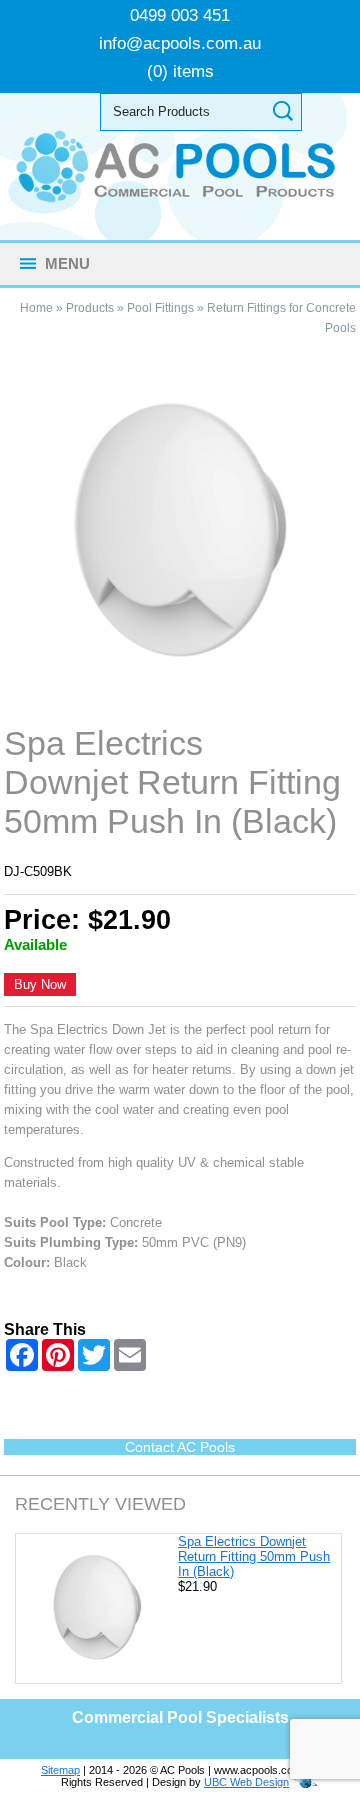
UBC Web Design (246, 1782)
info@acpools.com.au (180, 43)
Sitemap (60, 1770)
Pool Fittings (160, 308)
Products (90, 308)
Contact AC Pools (180, 1447)
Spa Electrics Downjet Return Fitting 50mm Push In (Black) (254, 1556)
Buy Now (40, 984)
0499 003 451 (180, 15)
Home (36, 308)
